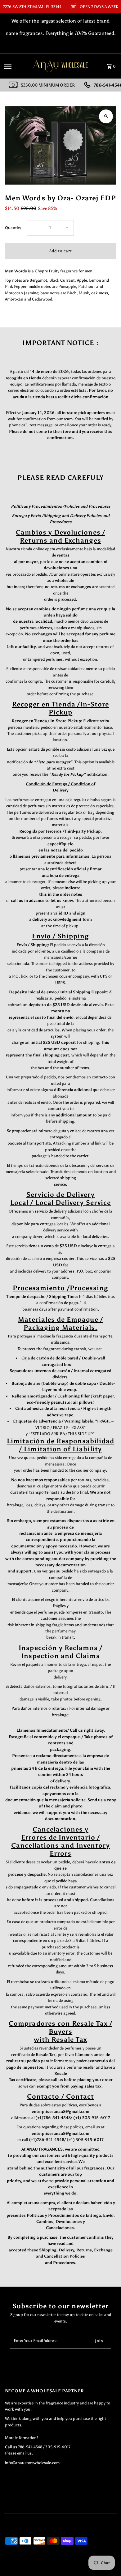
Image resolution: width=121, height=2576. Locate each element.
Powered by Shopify (82, 2570)
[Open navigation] (15, 66)
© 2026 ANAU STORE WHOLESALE (34, 2570)
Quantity (13, 228)
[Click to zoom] (106, 116)
